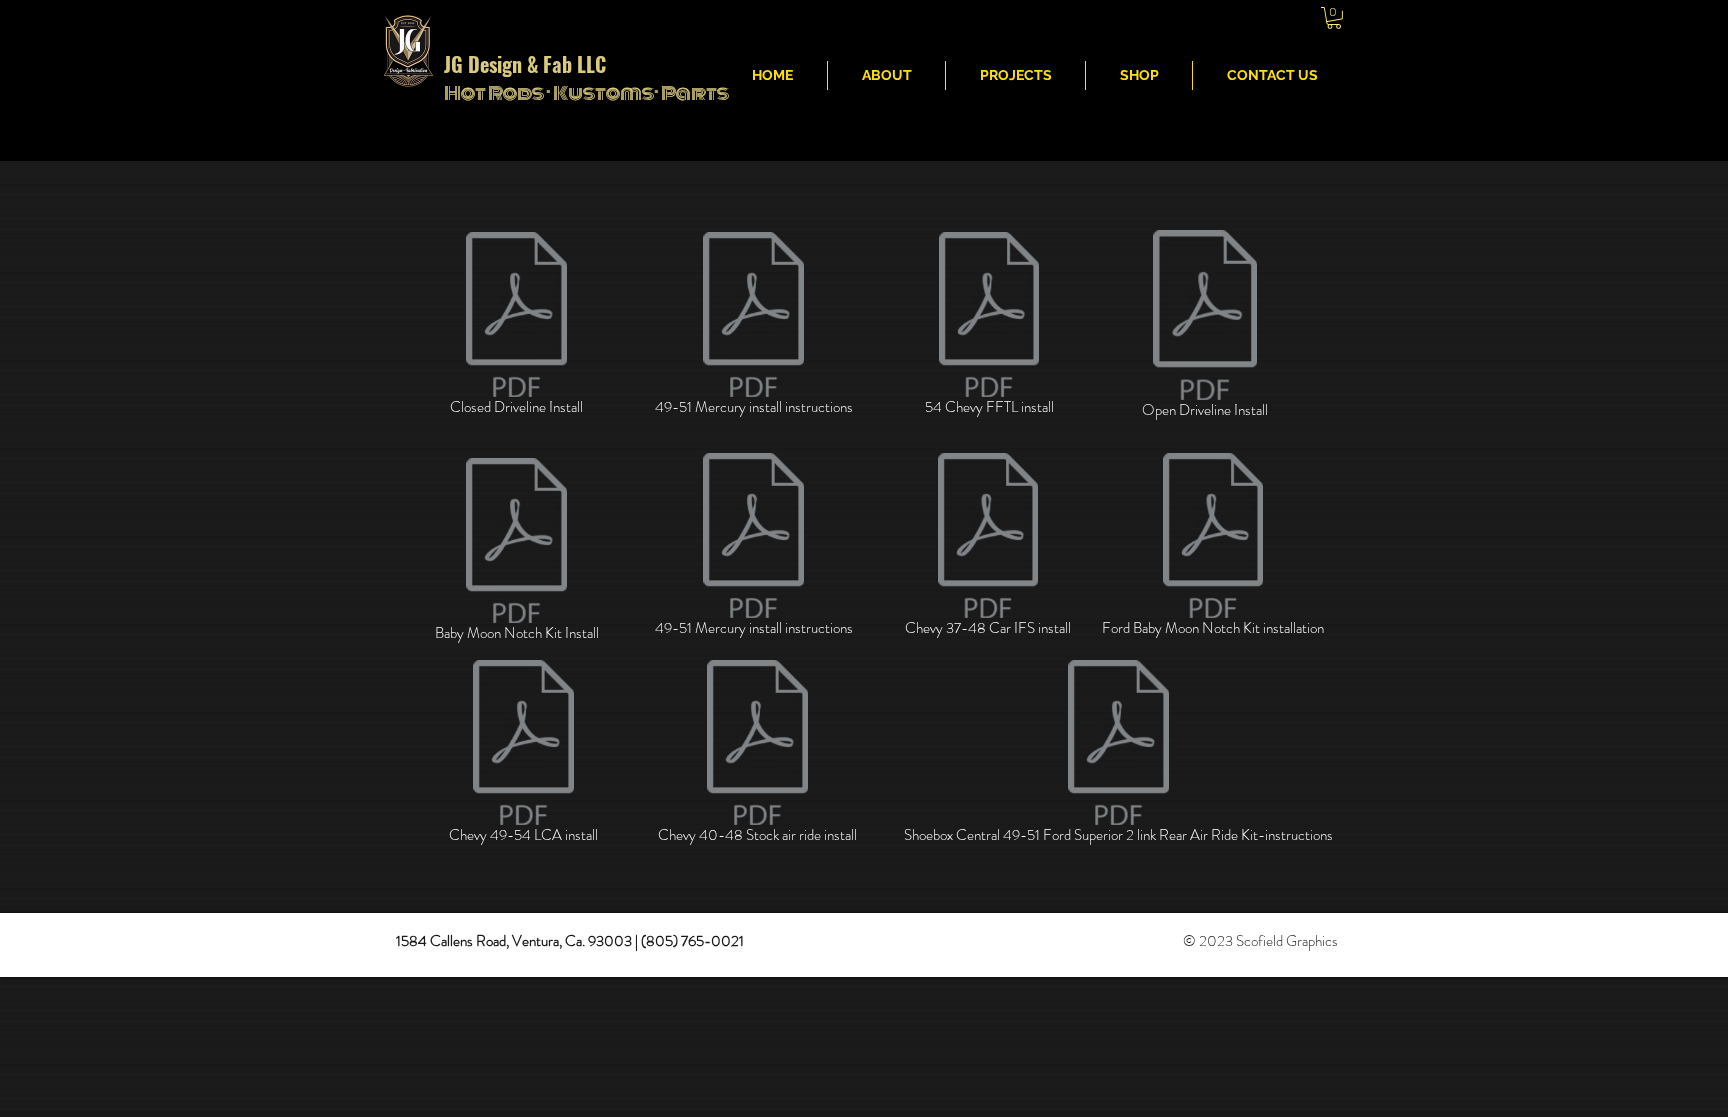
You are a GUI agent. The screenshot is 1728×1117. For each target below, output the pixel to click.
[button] (1334, 18)
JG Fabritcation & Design (1032, 21)
